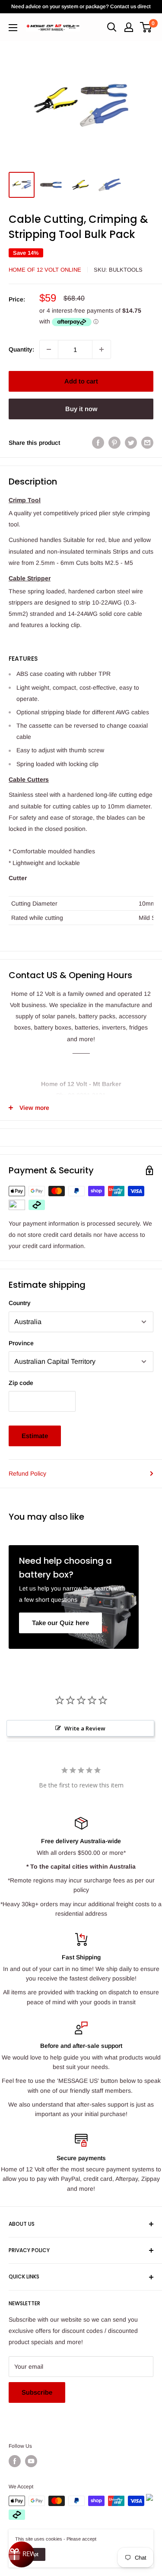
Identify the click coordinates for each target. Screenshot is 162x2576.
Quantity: (21, 349)
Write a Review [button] (85, 1728)
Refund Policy (27, 1473)
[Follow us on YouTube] (31, 2461)
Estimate (35, 1436)
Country (20, 1303)
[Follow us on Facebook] (15, 2461)
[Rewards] (22, 2554)
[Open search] (112, 27)
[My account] (129, 27)
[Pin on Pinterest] (114, 443)
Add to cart (81, 381)
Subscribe (37, 2392)
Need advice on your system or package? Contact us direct (81, 6)
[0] (146, 27)
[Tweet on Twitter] (131, 443)
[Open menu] (13, 28)
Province (21, 1343)
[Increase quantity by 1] (102, 349)
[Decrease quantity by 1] (49, 349)
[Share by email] (147, 443)
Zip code (21, 1383)
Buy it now (81, 409)
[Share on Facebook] (98, 443)
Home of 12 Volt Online (45, 270)
